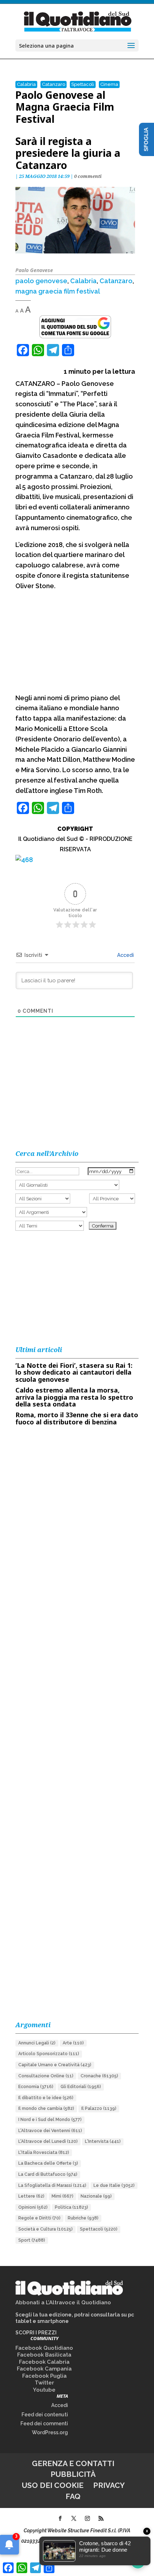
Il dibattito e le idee (46, 2098)
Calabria (26, 84)
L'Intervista (103, 2141)
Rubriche (83, 2218)
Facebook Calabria (44, 2362)
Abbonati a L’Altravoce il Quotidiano (63, 2303)
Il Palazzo (99, 2108)
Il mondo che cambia (46, 2108)
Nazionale (96, 2196)
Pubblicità (73, 2474)
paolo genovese (41, 281)
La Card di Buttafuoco (48, 2174)
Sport (32, 2240)
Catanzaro (54, 84)
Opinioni (33, 2207)
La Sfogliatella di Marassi (52, 2185)
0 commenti (88, 176)
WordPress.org (50, 2432)
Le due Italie (114, 2185)
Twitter (44, 2383)
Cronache (99, 2076)
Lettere (31, 2196)
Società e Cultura (45, 2229)
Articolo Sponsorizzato (49, 2054)
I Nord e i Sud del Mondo (50, 2120)
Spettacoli (83, 84)
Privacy (109, 2485)
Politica (71, 2207)
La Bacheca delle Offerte (48, 2163)
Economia (36, 2087)
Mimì (62, 2196)
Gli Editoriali (81, 2087)
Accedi (125, 955)
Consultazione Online (46, 2076)
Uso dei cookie (53, 2485)
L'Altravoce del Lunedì (48, 2141)
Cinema (109, 84)
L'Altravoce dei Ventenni (50, 2131)
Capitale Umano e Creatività (55, 2065)
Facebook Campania (44, 2369)
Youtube (44, 2390)
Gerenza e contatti (73, 2463)
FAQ (73, 2496)
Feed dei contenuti (45, 2415)
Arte (73, 2043)
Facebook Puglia (44, 2376)
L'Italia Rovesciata (44, 2153)
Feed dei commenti (44, 2424)
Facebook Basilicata (44, 2355)
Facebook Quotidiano (44, 2348)
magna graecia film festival (58, 291)
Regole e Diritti (39, 2218)
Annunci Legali (37, 2043)
